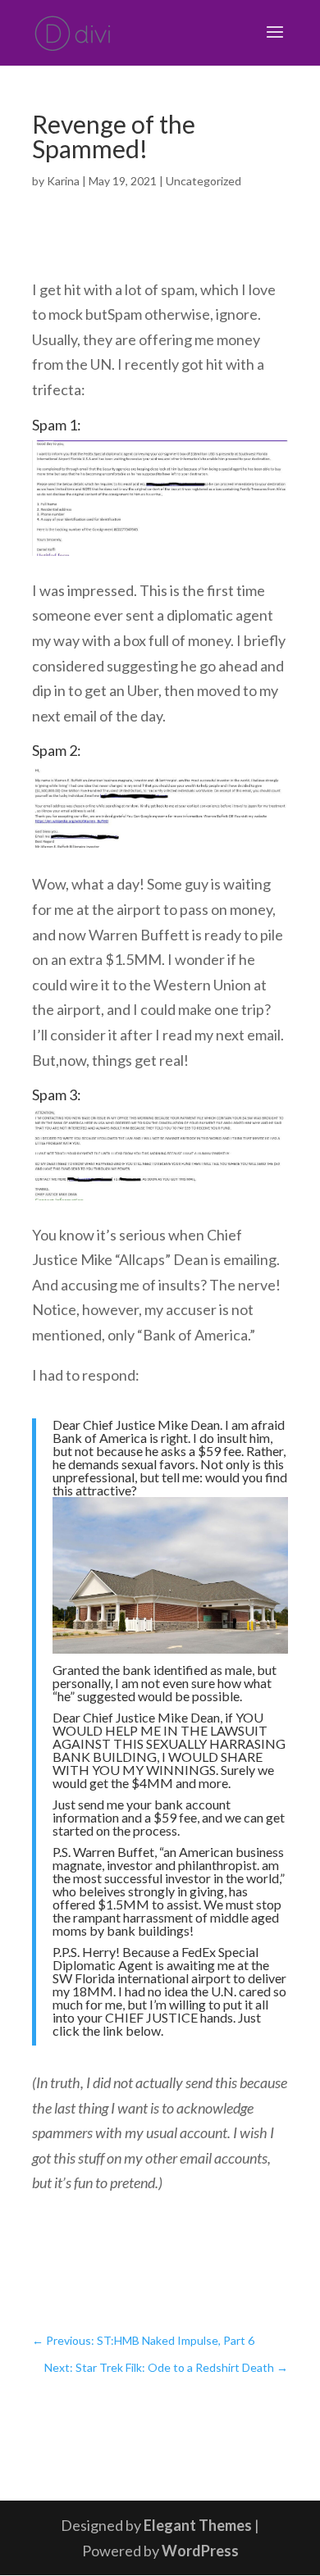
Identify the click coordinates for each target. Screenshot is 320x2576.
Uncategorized (203, 181)
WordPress (200, 2551)
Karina (63, 181)
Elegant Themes (198, 2525)
